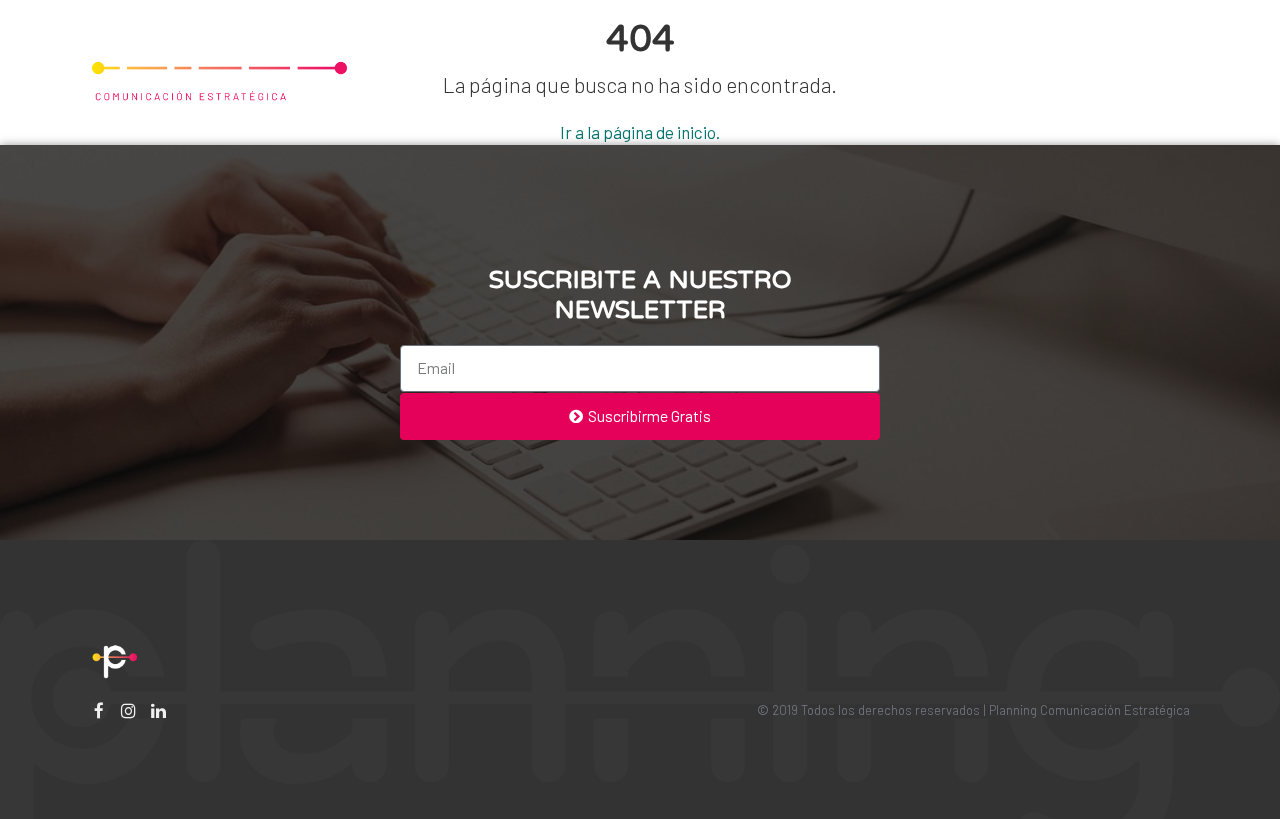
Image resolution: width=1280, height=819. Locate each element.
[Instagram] (128, 710)
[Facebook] (98, 710)
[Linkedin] (158, 710)
